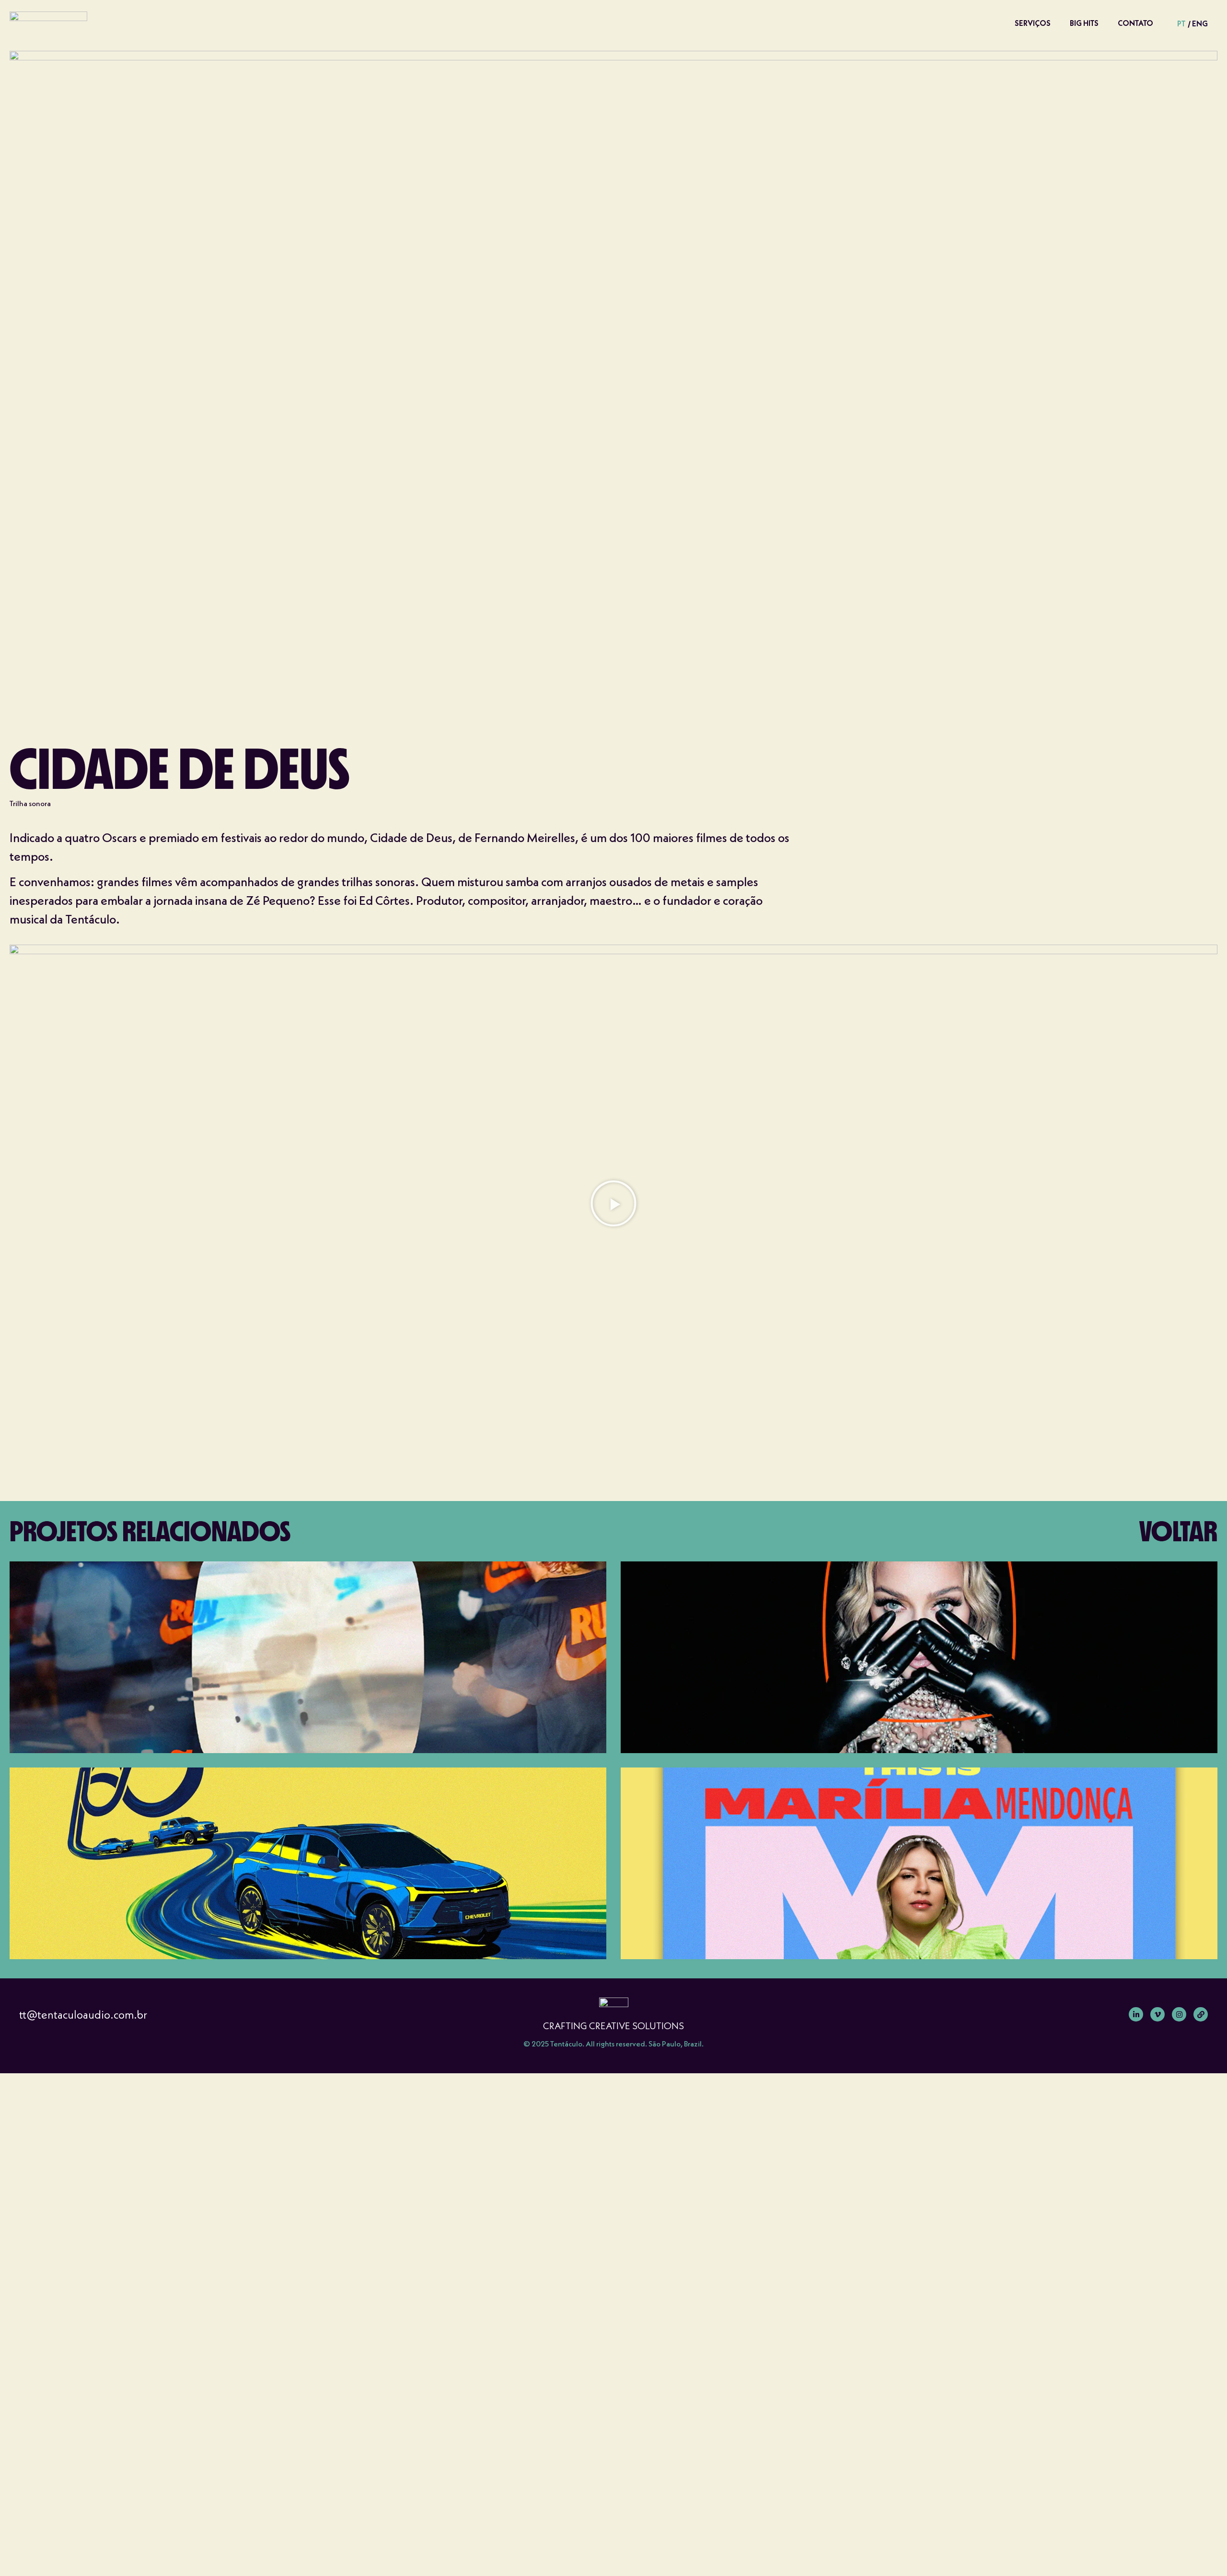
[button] (613, 1203)
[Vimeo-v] (1158, 2014)
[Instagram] (1179, 2014)
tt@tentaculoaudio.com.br (83, 2015)
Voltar (1178, 1531)
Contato (1135, 23)
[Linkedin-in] (1136, 2014)
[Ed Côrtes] (1201, 2014)
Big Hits (1084, 23)
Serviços (1033, 23)
